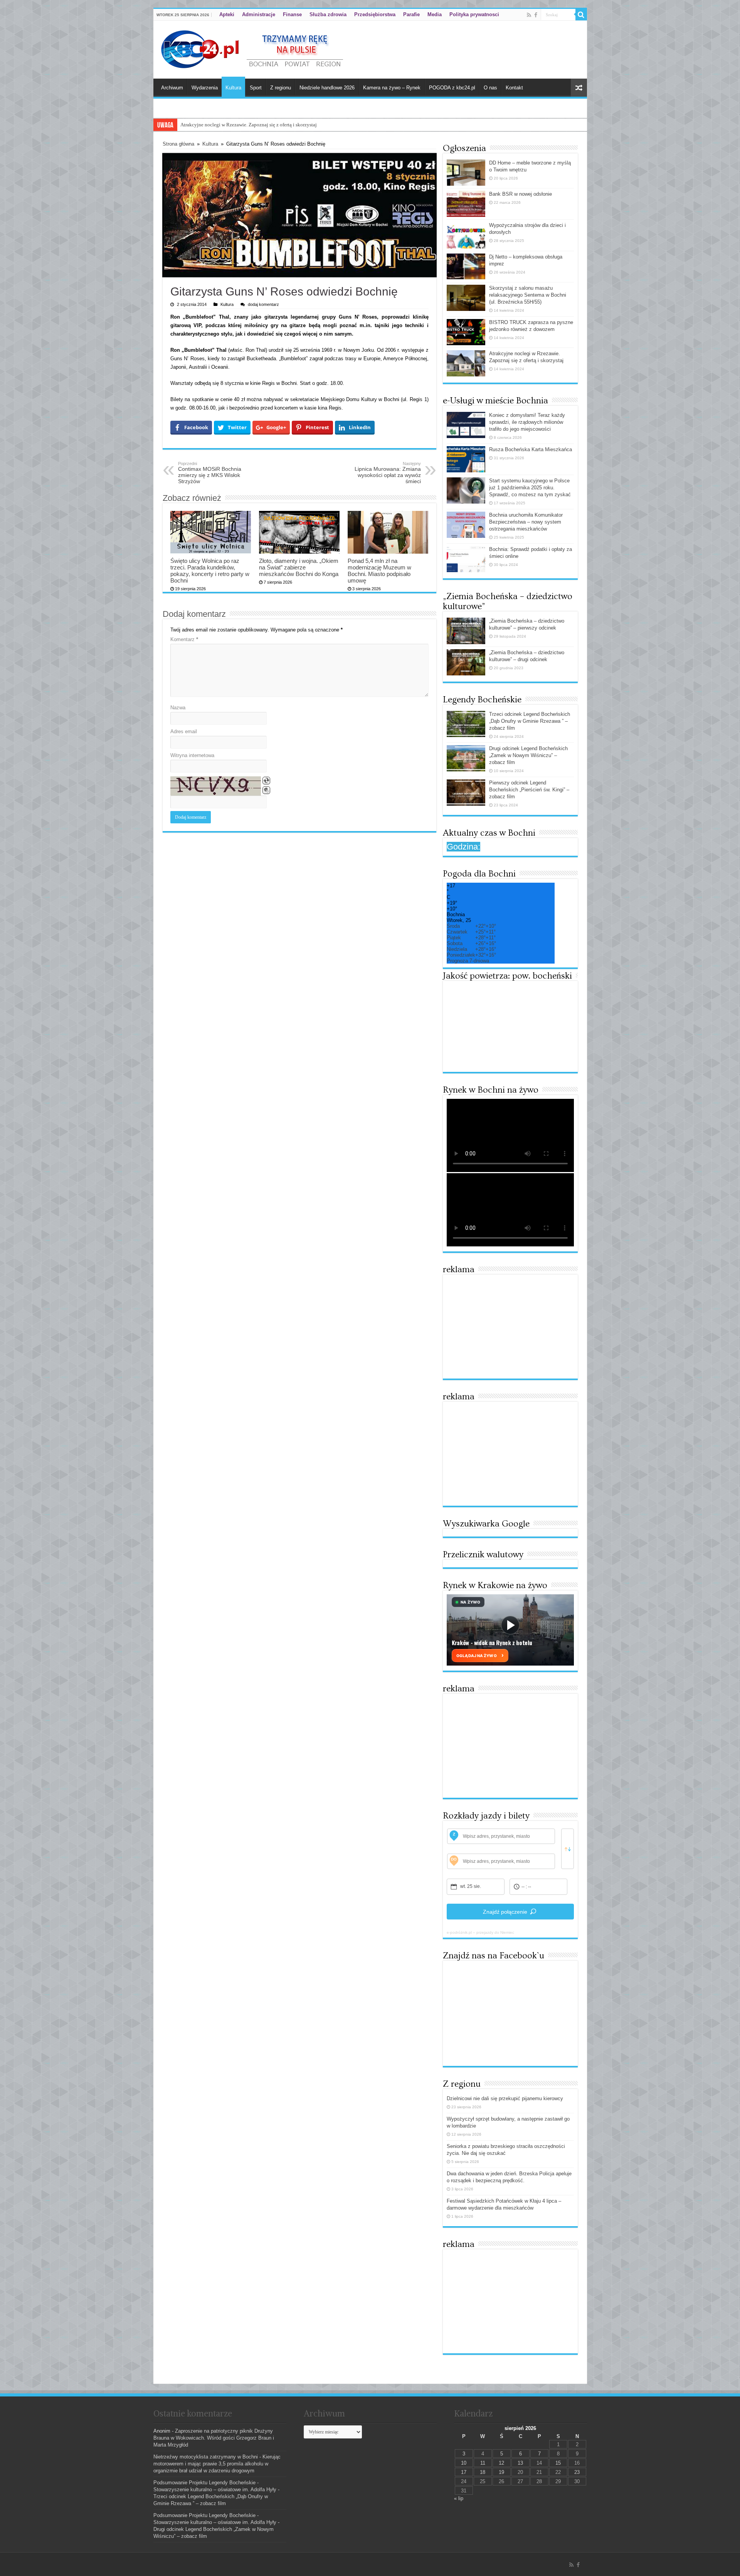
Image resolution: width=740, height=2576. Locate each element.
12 (501, 2463)
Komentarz (184, 639)
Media (435, 14)
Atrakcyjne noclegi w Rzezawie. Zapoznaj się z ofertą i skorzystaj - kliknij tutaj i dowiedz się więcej (285, 125)
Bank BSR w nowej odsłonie (521, 194)
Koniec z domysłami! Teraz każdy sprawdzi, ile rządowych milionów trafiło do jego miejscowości (527, 422)
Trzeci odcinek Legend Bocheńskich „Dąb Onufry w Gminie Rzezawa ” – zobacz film (530, 721)
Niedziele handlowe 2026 (327, 88)
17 (464, 2472)
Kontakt (514, 88)
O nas (490, 88)
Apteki (227, 14)
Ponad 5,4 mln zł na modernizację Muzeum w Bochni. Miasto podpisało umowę (379, 571)
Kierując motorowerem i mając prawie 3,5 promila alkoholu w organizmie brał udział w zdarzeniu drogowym (217, 2464)
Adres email (184, 731)
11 (483, 2463)
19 (501, 2472)
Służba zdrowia (328, 14)
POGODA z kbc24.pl (452, 88)
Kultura (233, 88)
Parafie (411, 14)
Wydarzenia (205, 88)
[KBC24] (253, 48)
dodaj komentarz (263, 304)
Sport (256, 88)
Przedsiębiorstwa (375, 14)
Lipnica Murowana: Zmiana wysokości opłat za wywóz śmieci (388, 473)
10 (464, 2463)
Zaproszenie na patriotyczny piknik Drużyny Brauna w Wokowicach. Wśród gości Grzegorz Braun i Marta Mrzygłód (214, 2438)
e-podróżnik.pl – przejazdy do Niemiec (480, 1932)
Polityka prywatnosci (474, 14)
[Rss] (529, 15)
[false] (568, 1849)
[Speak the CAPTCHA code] (266, 790)
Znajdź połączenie (505, 1912)
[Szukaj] (581, 15)
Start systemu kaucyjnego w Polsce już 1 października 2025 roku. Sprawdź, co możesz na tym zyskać (530, 488)
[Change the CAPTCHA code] (266, 781)
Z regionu (281, 88)
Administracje (259, 14)
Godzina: (463, 847)
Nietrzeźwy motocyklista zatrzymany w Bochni (206, 2457)
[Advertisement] (510, 1327)
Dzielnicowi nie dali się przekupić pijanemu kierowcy (505, 2098)
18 (483, 2472)
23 (577, 2472)
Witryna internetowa (192, 755)
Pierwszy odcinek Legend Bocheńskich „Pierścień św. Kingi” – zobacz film (529, 790)
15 (558, 2463)
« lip (459, 2498)
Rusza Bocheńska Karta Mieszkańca (531, 449)
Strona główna (178, 144)
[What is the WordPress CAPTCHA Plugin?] (216, 786)
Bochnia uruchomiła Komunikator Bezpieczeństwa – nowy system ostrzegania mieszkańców (526, 522)
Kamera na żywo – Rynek (392, 88)
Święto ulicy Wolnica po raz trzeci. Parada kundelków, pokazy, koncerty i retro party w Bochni (210, 571)
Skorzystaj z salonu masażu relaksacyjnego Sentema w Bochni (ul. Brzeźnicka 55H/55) (528, 295)
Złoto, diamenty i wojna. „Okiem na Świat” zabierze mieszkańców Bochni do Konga (299, 567)
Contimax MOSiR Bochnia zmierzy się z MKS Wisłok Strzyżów (210, 473)
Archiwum (172, 88)
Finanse (292, 14)
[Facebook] (536, 15)
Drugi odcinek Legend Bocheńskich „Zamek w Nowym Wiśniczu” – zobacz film (528, 755)
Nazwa (178, 708)
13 (520, 2463)
